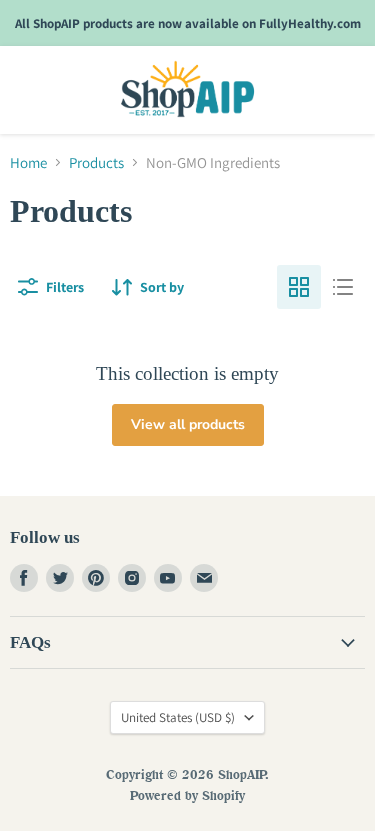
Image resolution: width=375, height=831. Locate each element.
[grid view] (299, 287)
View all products (188, 424)
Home (28, 162)
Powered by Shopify (187, 795)
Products (96, 162)
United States (178, 717)
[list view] (343, 287)
